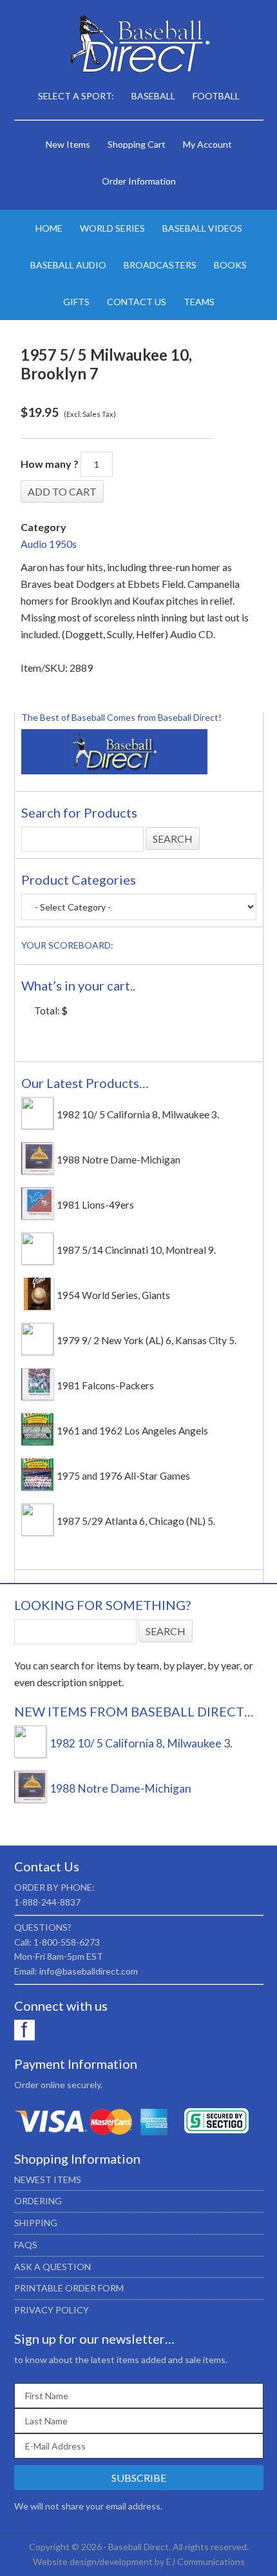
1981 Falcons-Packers (105, 1385)
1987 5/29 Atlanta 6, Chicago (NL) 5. (136, 1521)
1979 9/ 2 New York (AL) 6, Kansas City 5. (147, 1340)
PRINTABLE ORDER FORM (69, 2288)
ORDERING (38, 2201)
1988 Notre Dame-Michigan (119, 1160)
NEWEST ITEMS (48, 2179)
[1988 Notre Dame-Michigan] (37, 1171)
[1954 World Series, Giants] (37, 1306)
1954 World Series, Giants (113, 1295)
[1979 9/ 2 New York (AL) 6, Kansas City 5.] (37, 1351)
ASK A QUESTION (53, 2267)
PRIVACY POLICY (52, 2310)
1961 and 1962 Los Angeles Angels (132, 1431)
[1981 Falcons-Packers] (37, 1396)
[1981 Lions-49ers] (37, 1216)
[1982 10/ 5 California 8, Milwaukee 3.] (37, 1125)
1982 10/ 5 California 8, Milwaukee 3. (138, 1114)
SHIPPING (36, 2223)
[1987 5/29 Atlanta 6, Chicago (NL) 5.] (37, 1532)
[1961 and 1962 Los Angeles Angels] (37, 1442)
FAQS (26, 2245)
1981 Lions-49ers (95, 1205)
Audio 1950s (49, 544)
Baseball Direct (139, 45)
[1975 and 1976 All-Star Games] (37, 1487)
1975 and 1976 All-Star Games (123, 1476)
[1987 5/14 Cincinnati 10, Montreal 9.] (37, 1261)
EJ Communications (205, 2561)
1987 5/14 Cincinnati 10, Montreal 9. (136, 1250)
